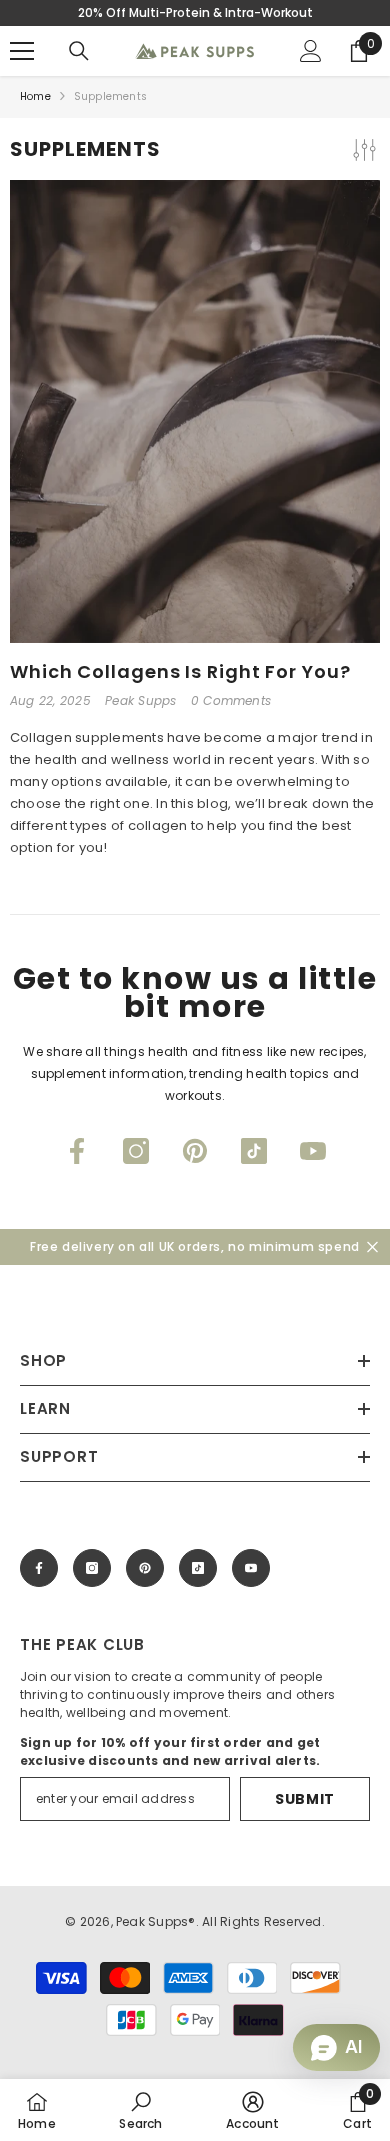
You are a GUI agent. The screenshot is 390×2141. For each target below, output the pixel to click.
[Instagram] (136, 1151)
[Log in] (311, 51)
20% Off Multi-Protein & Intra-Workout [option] (195, 12)
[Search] (79, 51)
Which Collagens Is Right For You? (180, 672)
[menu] (22, 51)
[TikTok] (254, 1151)
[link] (140, 2110)
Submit (305, 1799)
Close (372, 1247)
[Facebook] (77, 1151)
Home (35, 96)
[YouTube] (313, 1151)
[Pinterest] (195, 1151)
